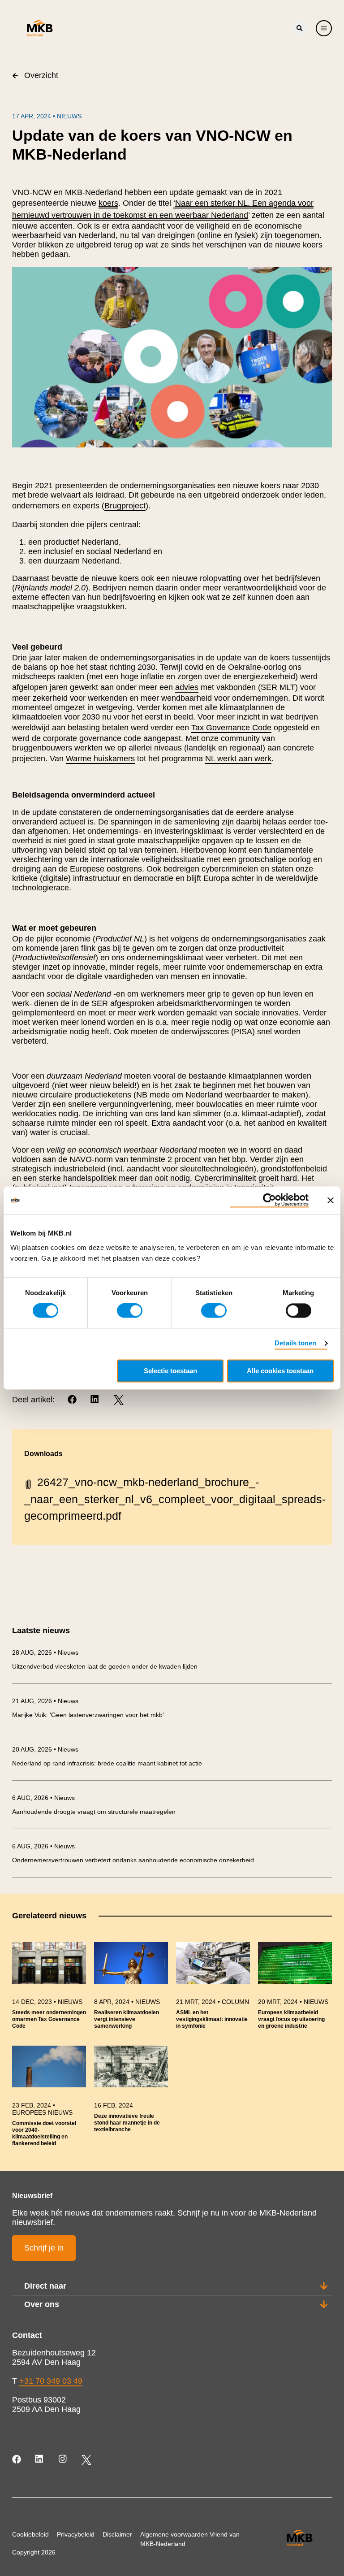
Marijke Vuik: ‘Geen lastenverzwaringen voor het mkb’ (88, 1715)
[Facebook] (73, 1400)
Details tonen (295, 1343)
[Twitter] (118, 1400)
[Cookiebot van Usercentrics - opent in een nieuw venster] (269, 1200)
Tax (199, 728)
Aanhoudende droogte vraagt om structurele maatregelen (94, 1812)
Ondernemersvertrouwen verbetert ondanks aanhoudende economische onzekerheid (133, 1860)
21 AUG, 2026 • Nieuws (45, 1701)
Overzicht (41, 75)
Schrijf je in (44, 2248)
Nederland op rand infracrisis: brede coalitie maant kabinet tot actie (107, 1763)
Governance (228, 728)
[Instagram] (63, 2460)
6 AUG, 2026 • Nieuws (43, 1798)
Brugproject (125, 506)
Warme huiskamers (100, 759)
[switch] (130, 1311)
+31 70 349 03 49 (51, 2381)
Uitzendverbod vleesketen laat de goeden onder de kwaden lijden (105, 1666)
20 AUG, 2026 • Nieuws (45, 1749)
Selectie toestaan (170, 1371)
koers (108, 203)
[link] (49, 1990)
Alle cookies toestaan (280, 1371)
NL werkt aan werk (238, 759)
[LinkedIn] (96, 1400)
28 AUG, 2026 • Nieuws (45, 1652)
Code (261, 728)
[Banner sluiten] (331, 1200)
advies (187, 687)
